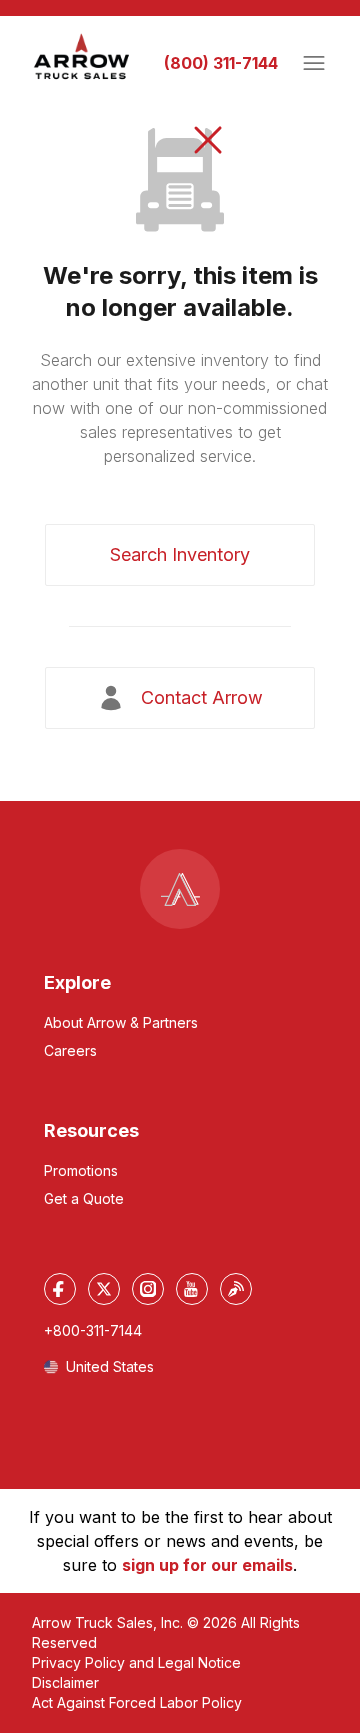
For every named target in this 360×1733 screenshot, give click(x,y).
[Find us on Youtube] (192, 1289)
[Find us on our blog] (236, 1289)
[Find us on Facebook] (60, 1289)
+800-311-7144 (93, 1330)
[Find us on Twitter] (104, 1289)
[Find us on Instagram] (148, 1289)
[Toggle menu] (314, 63)
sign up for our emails (207, 1565)
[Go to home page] (82, 57)
